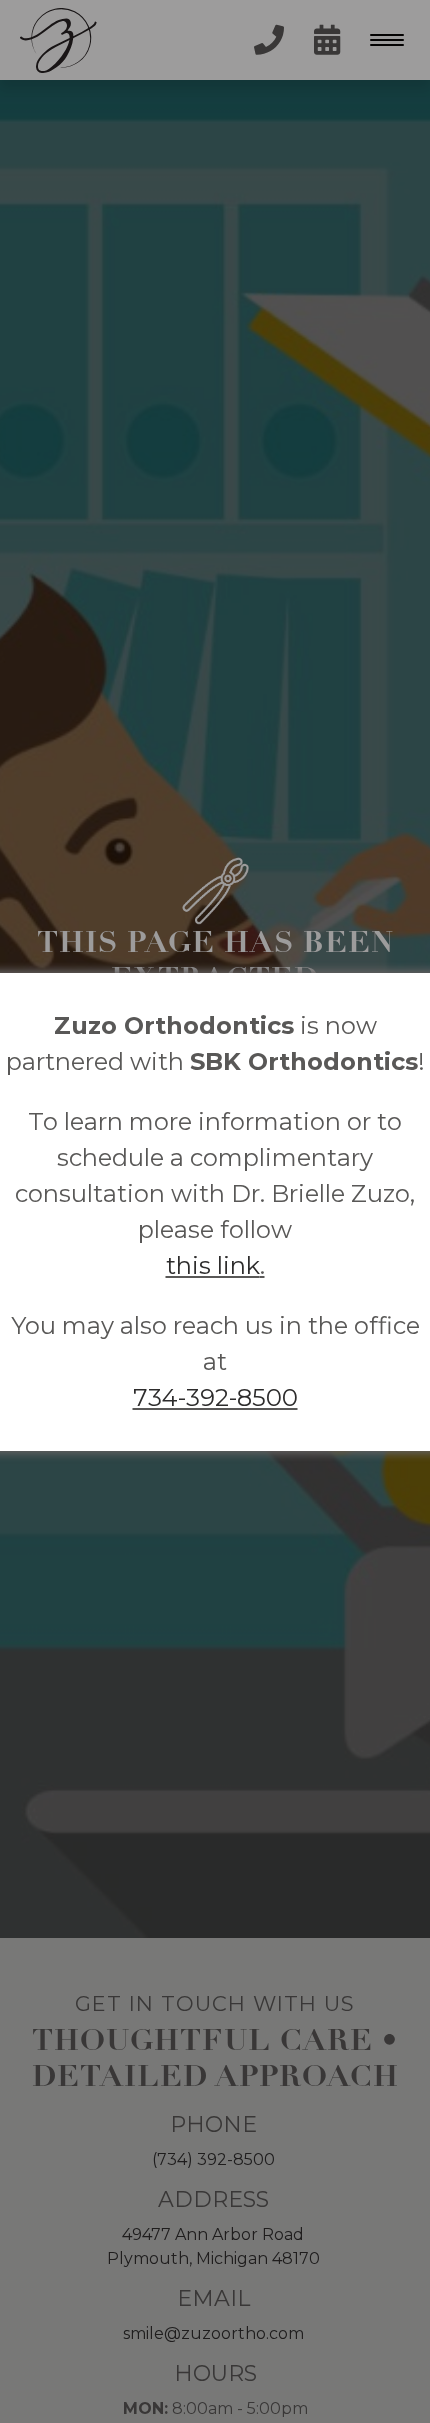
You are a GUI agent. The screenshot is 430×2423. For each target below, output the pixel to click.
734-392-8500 (215, 1397)
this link (213, 1265)
